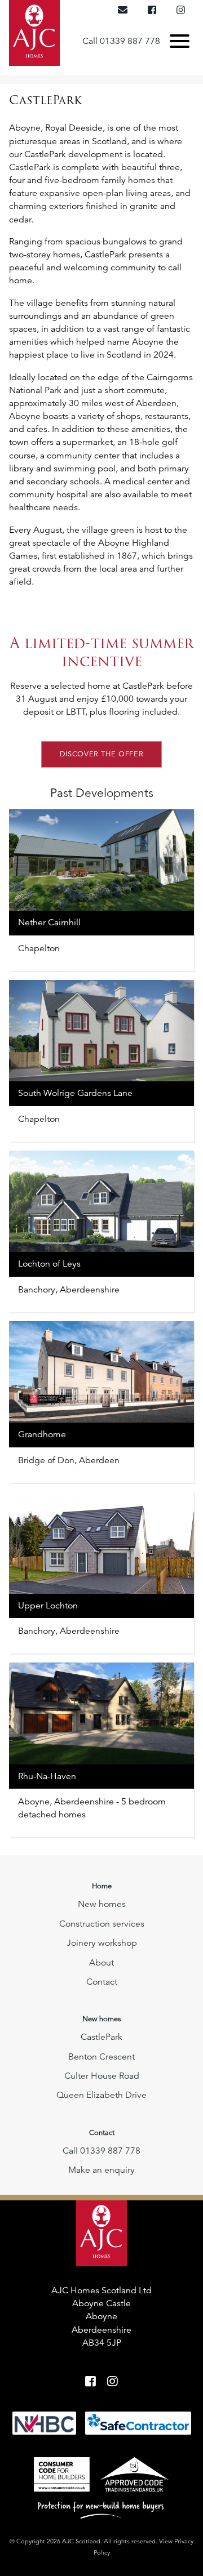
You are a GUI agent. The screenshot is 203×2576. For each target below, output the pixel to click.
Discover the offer (102, 754)
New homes (102, 1904)
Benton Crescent (101, 2057)
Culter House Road (102, 2076)
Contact (102, 1982)
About (101, 1963)
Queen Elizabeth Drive (101, 2095)
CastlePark (101, 2037)
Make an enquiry (101, 2170)
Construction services (102, 1924)
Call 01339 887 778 (121, 41)
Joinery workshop (102, 1943)
